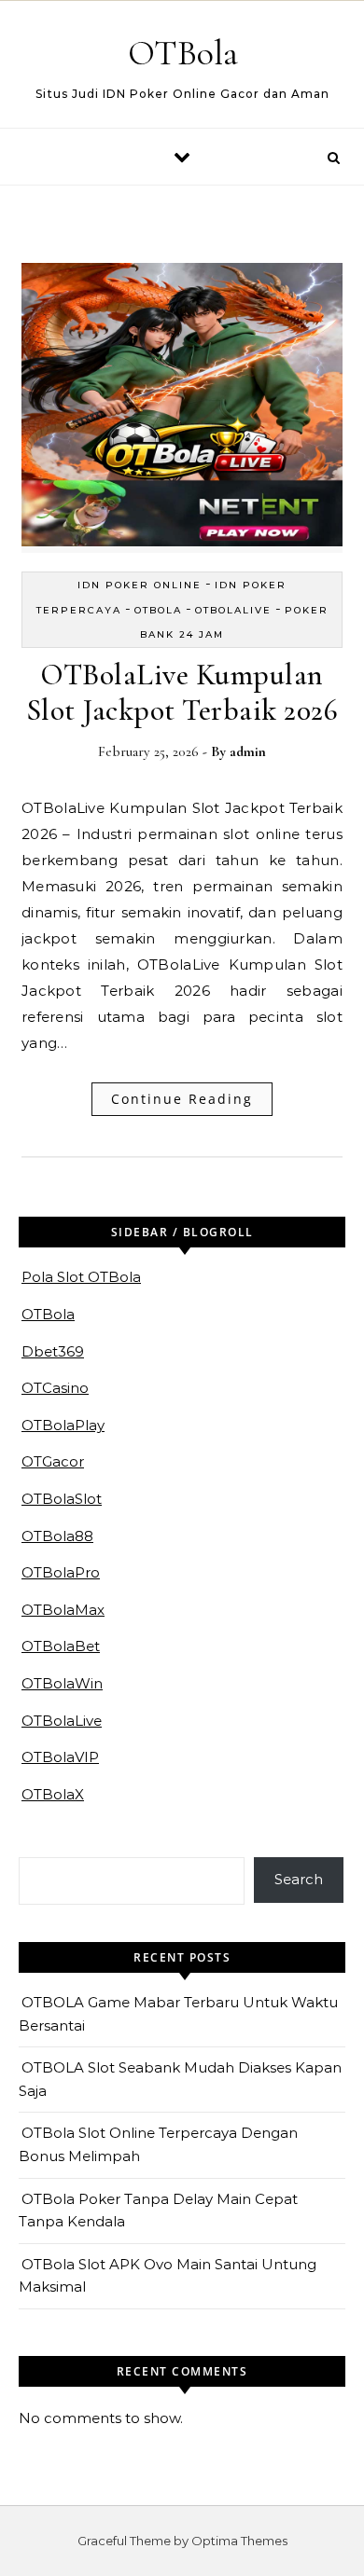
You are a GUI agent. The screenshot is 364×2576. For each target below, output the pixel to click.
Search (299, 1879)
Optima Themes (239, 2541)
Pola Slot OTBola (81, 1277)
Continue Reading (182, 1099)
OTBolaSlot (62, 1499)
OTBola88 (57, 1536)
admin (248, 751)
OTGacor (53, 1461)
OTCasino (55, 1388)
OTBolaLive (233, 610)
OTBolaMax (63, 1610)
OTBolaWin (62, 1683)
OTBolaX (53, 1794)
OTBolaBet (61, 1646)
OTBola (183, 53)
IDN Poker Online (140, 585)
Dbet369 (53, 1351)
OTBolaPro (61, 1572)
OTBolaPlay (63, 1425)
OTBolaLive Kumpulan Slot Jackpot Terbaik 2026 (182, 692)
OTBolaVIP (60, 1757)
